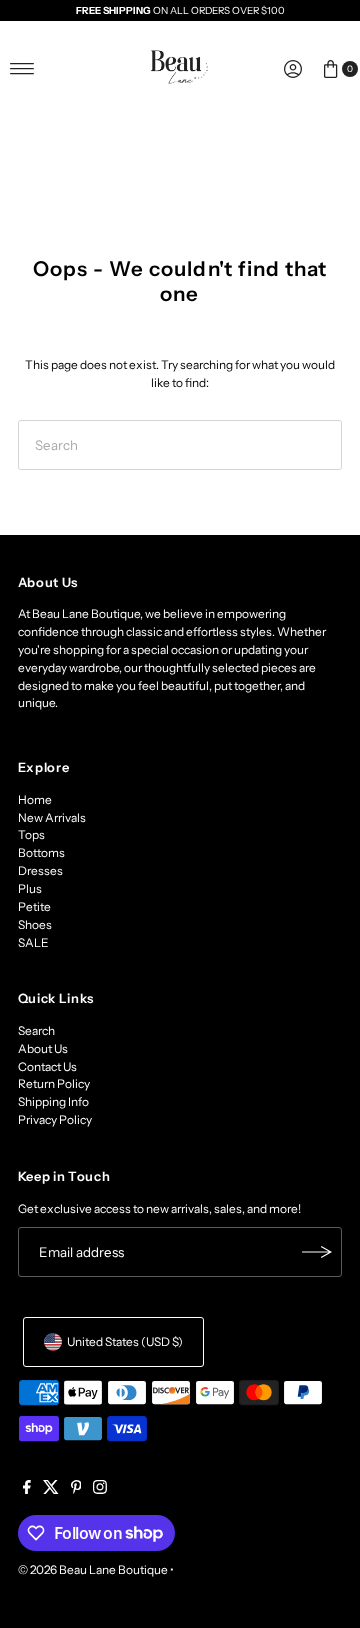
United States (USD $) (125, 1341)
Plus (30, 888)
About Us (43, 1048)
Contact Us (47, 1066)
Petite (34, 906)
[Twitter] (51, 1490)
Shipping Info (53, 1101)
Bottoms (41, 852)
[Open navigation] (22, 69)
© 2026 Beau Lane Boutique (93, 1569)
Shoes (35, 924)
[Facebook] (27, 1490)
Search (36, 1030)
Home (35, 799)
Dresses (40, 870)
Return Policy (54, 1083)
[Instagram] (100, 1490)
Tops (31, 834)
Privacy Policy (55, 1119)
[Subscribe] (317, 1252)
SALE (33, 942)
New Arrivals (52, 817)
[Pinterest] (76, 1490)
